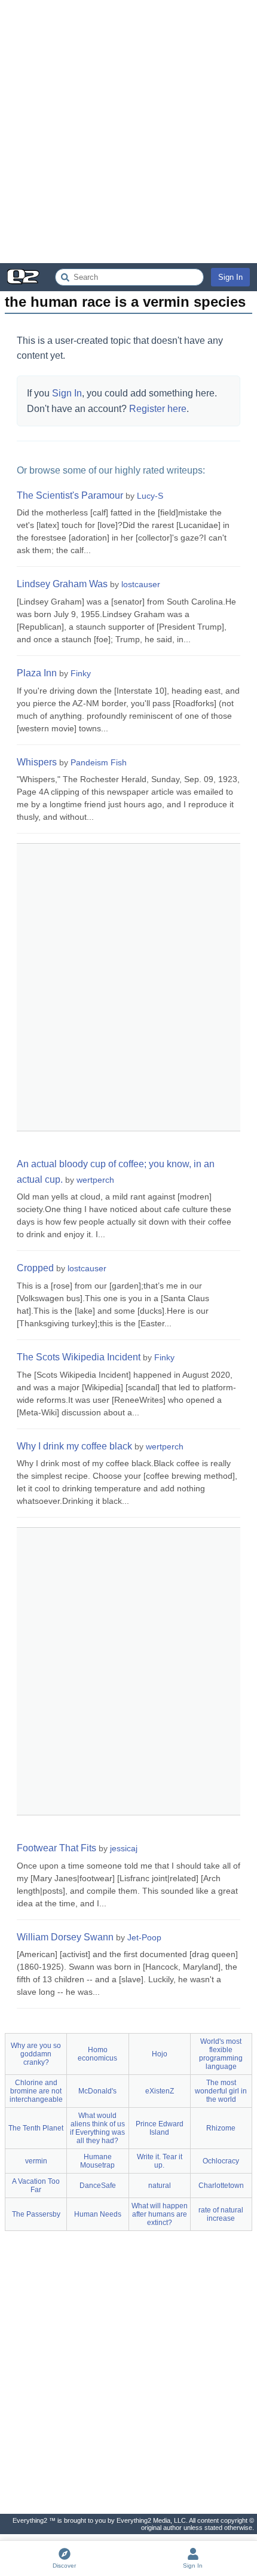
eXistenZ (160, 2091)
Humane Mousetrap (97, 2161)
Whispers (37, 762)
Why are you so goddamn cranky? (36, 2054)
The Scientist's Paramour (70, 495)
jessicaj (124, 1848)
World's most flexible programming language (221, 2054)
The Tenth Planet (36, 2128)
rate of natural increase (221, 2214)
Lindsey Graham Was (62, 584)
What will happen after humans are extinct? (160, 2214)
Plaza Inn (37, 673)
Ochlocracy (221, 2161)
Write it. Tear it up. (160, 2161)
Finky (81, 673)
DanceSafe (98, 2186)
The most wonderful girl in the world (221, 2091)
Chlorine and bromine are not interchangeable (36, 2091)
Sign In (230, 277)
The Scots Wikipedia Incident (79, 1357)
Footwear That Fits (56, 1848)
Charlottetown (221, 2186)
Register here (158, 409)
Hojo (160, 2054)
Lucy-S (150, 496)
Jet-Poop (144, 1937)
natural (160, 2186)
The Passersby (36, 2214)
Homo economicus (97, 2054)
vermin (36, 2161)
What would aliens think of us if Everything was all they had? (97, 2128)
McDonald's (97, 2091)
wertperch (95, 1180)
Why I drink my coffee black (74, 1446)
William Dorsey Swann (65, 1937)
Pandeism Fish (99, 762)
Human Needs (98, 2214)
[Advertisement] (128, 132)
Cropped (35, 1268)
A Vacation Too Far (36, 2186)
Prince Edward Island (160, 2128)
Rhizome (221, 2128)
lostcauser (141, 584)
